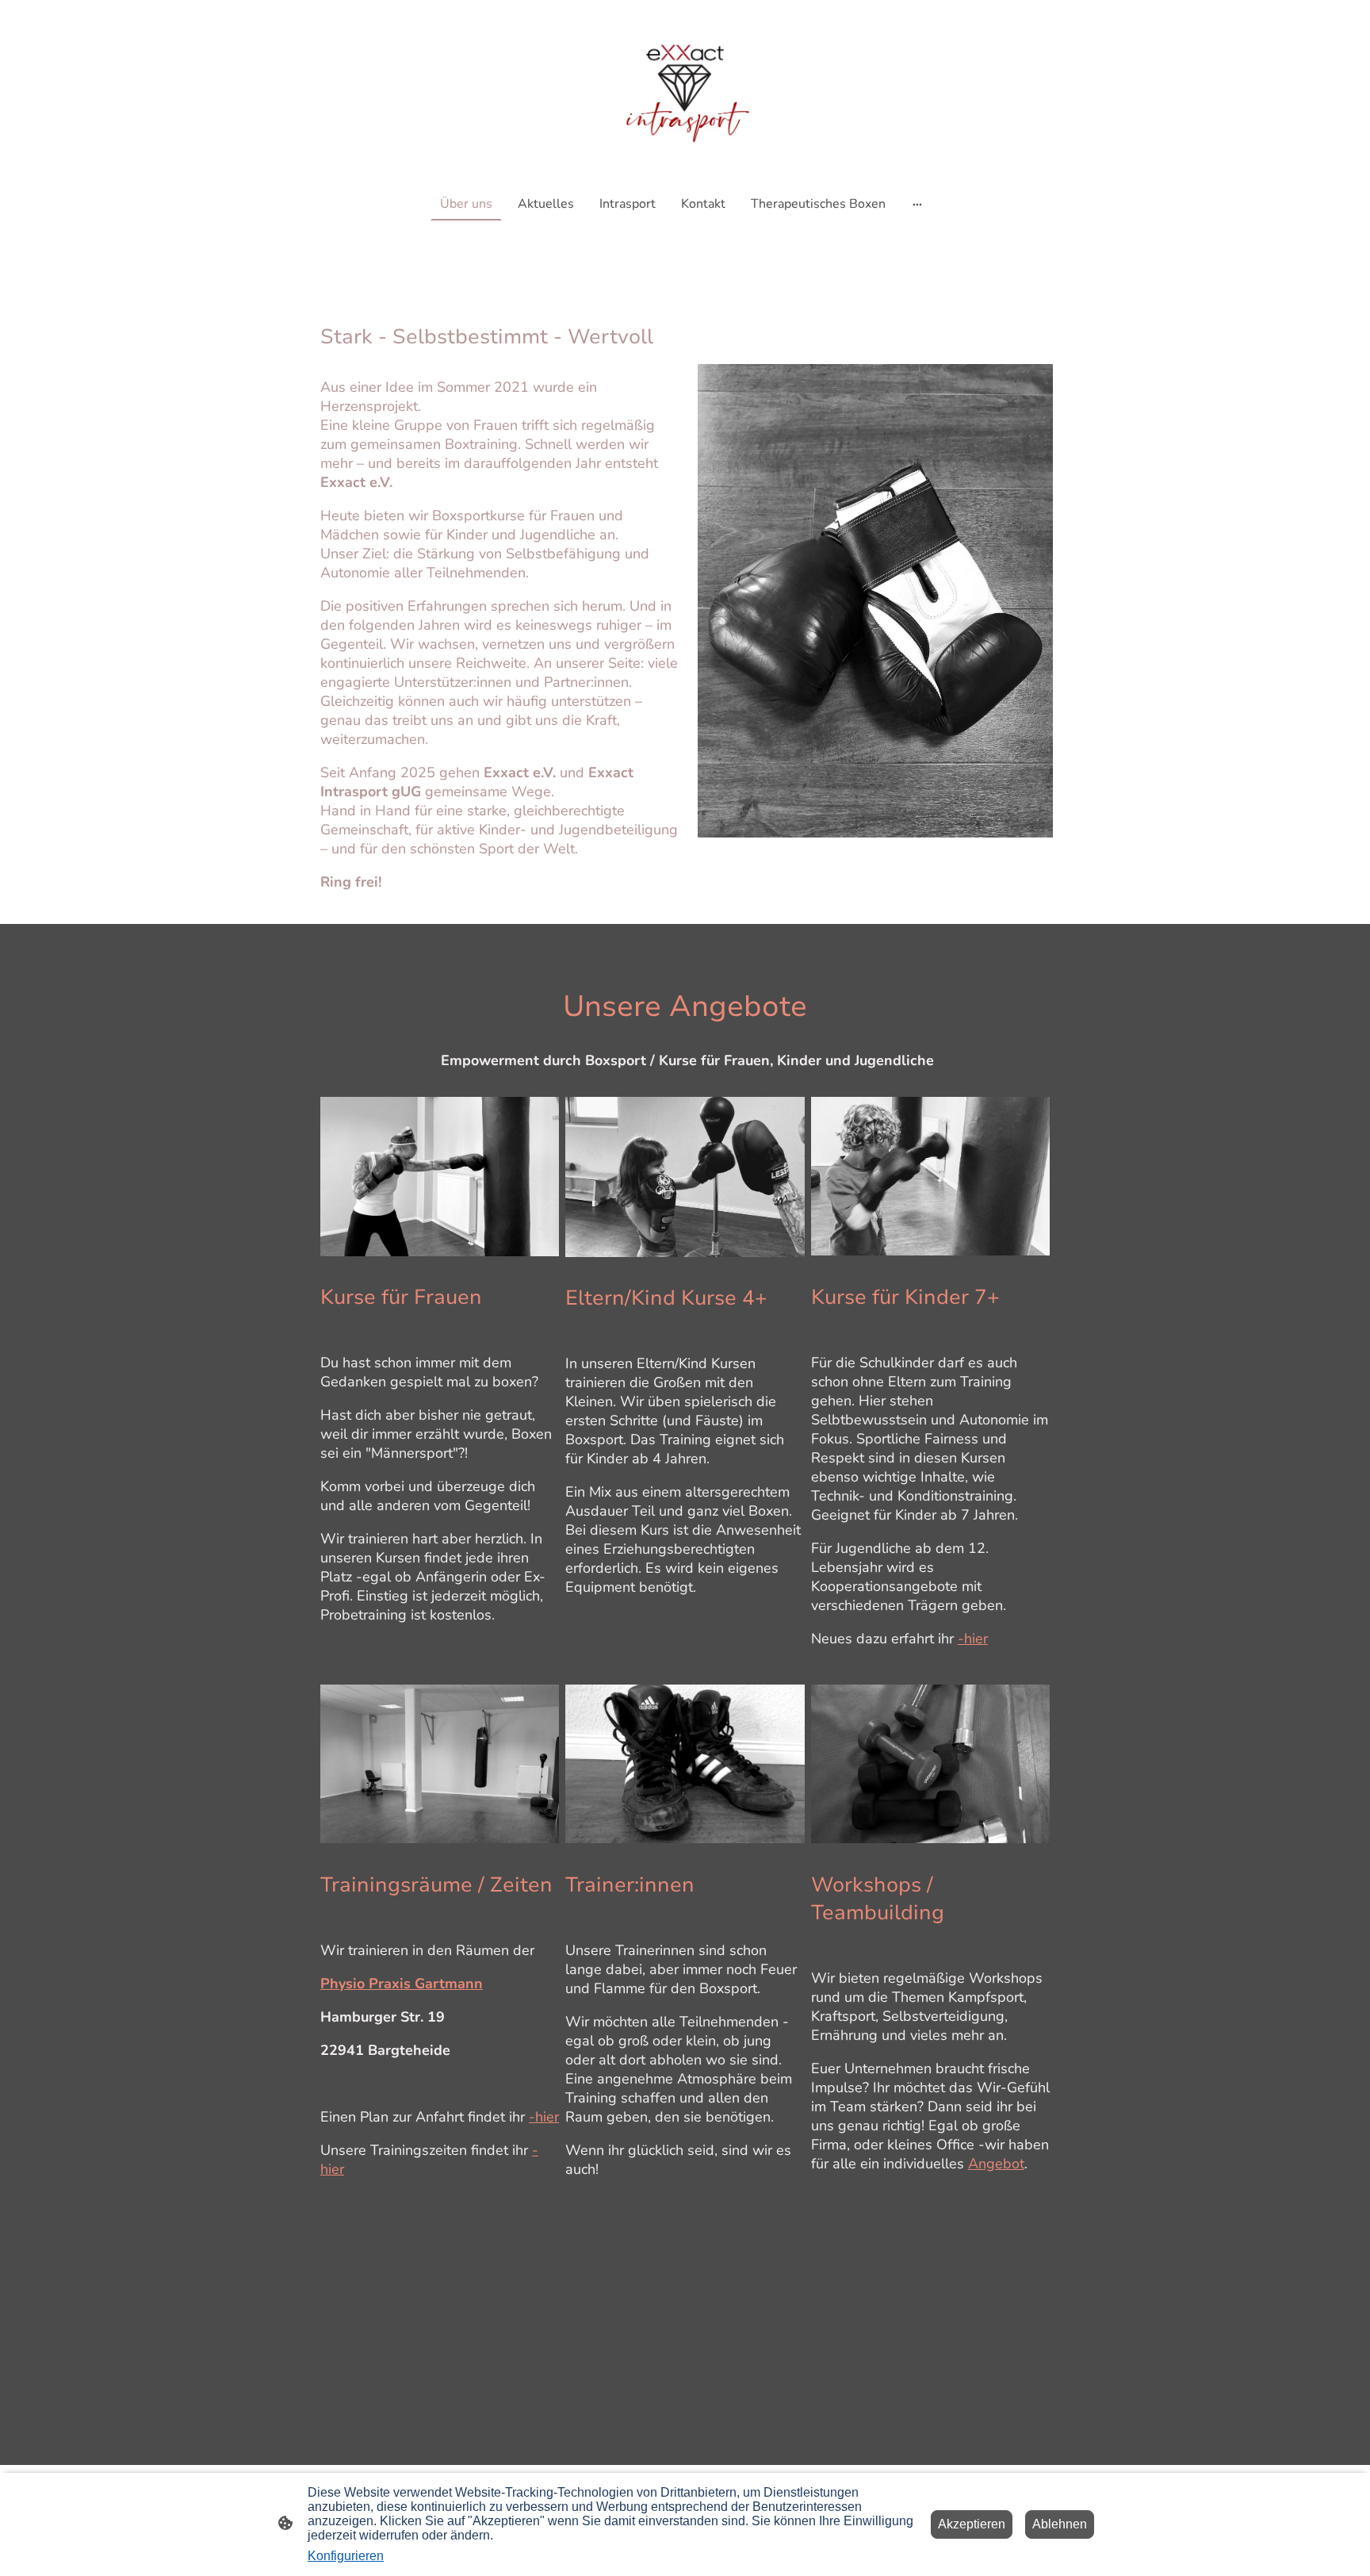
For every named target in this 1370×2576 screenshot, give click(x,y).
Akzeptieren (972, 2524)
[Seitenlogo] (685, 90)
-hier (973, 1639)
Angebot (996, 2164)
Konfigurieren (346, 2556)
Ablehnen (1060, 2524)
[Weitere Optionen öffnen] (917, 204)
